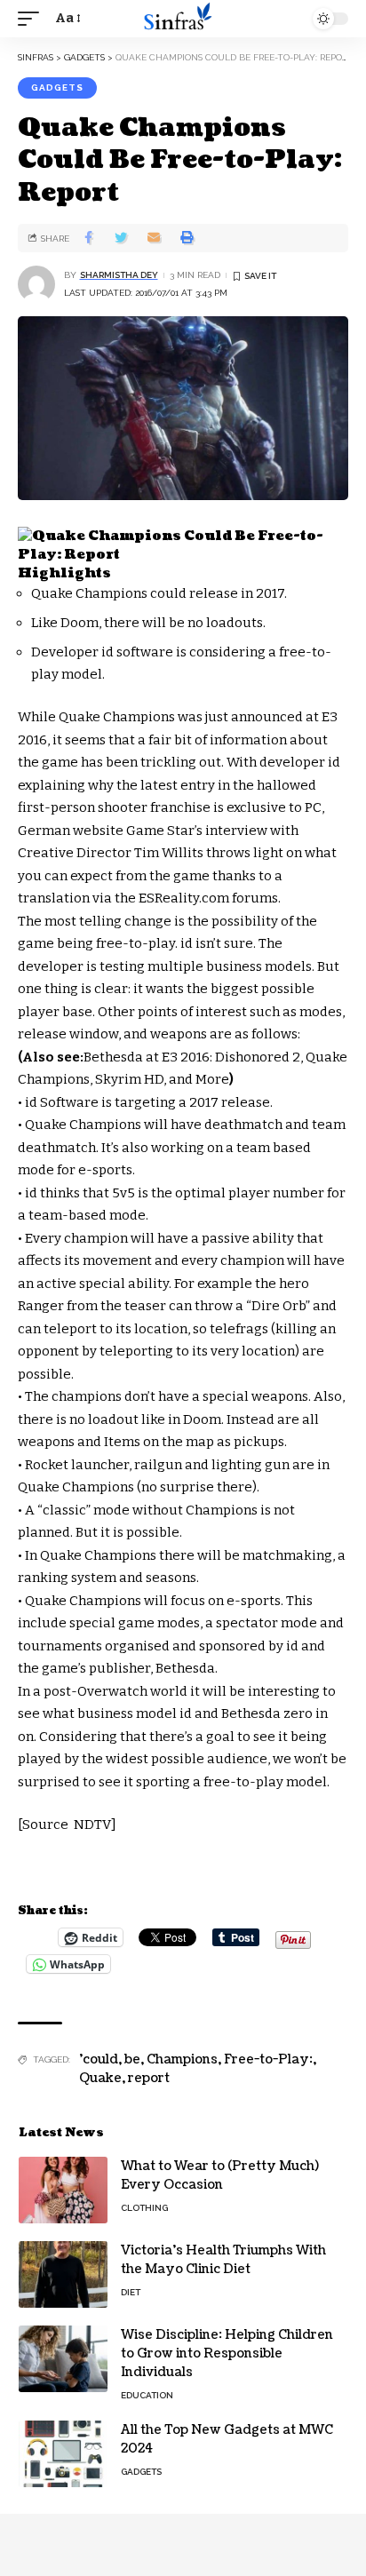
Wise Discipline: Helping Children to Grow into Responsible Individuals (227, 2353)
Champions (182, 2059)
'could (99, 2059)
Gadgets (57, 87)
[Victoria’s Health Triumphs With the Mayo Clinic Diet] (63, 2274)
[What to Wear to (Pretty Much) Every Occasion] (63, 2190)
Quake (100, 2078)
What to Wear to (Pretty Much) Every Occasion (220, 2175)
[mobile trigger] (33, 19)
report (149, 2078)
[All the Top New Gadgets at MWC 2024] (63, 2454)
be (132, 2059)
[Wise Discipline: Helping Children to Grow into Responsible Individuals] (63, 2359)
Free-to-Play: (268, 2059)
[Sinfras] (183, 18)
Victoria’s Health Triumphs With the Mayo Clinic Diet (223, 2260)
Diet (131, 2292)
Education (147, 2395)
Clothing (144, 2208)
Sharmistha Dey (119, 275)
